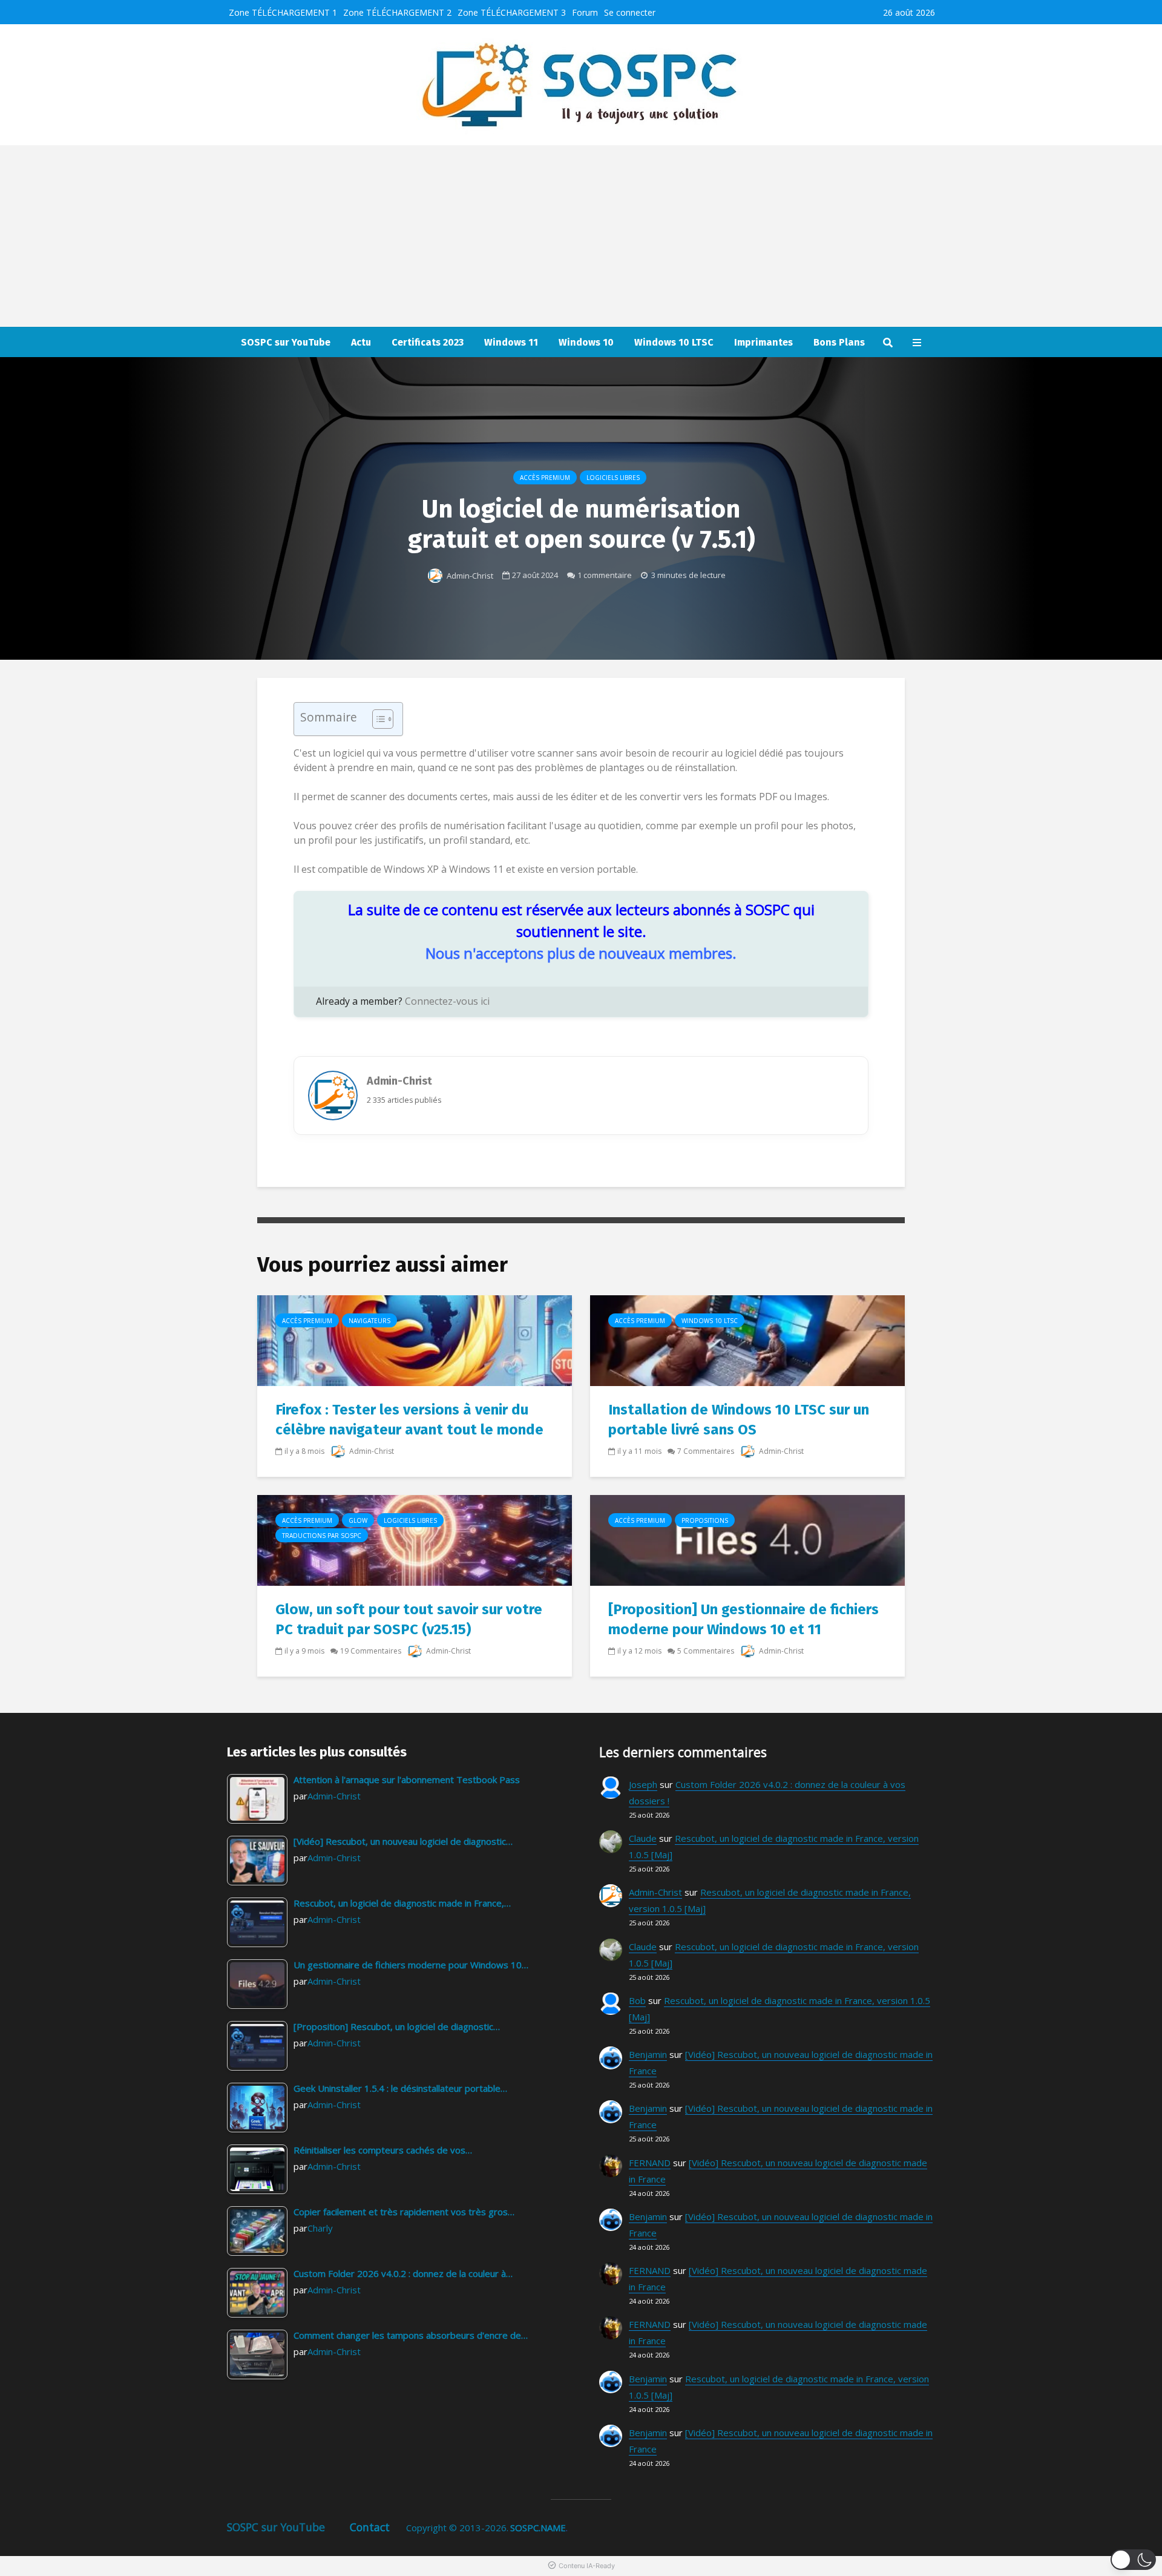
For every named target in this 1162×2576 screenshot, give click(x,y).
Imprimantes (763, 342)
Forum (585, 12)
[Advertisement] (581, 236)
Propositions (705, 1520)
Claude (643, 1838)
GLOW (358, 1520)
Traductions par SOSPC (322, 1536)
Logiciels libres (613, 478)
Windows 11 (511, 342)
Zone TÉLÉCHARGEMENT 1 (283, 12)
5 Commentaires (706, 1651)
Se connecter (630, 12)
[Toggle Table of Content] (377, 719)
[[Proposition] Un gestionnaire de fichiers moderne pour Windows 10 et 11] (747, 1540)
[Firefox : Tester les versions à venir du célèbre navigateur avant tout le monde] (415, 1340)
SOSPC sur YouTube (286, 342)
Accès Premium (545, 478)
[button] (1133, 2560)
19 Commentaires (371, 1651)
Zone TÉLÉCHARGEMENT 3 (512, 12)
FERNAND (650, 2163)
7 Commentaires (706, 1451)
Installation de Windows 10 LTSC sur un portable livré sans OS (739, 1420)
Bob (637, 2000)
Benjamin (648, 2054)
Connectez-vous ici (447, 1001)
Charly (320, 2228)
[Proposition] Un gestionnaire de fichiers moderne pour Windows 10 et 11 (743, 1619)
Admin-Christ (469, 576)
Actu (361, 342)
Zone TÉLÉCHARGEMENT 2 (397, 12)
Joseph (643, 1784)
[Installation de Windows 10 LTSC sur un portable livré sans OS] (747, 1340)
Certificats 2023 (428, 342)
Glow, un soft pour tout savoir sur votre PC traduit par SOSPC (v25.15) (409, 1619)
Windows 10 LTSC (674, 342)
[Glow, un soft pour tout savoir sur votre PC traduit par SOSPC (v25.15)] (415, 1540)
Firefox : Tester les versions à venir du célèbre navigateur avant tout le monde (409, 1420)
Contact (370, 2527)
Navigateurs (369, 1321)
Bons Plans (839, 342)
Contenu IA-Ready (587, 2566)
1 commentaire (605, 575)
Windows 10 (586, 342)
